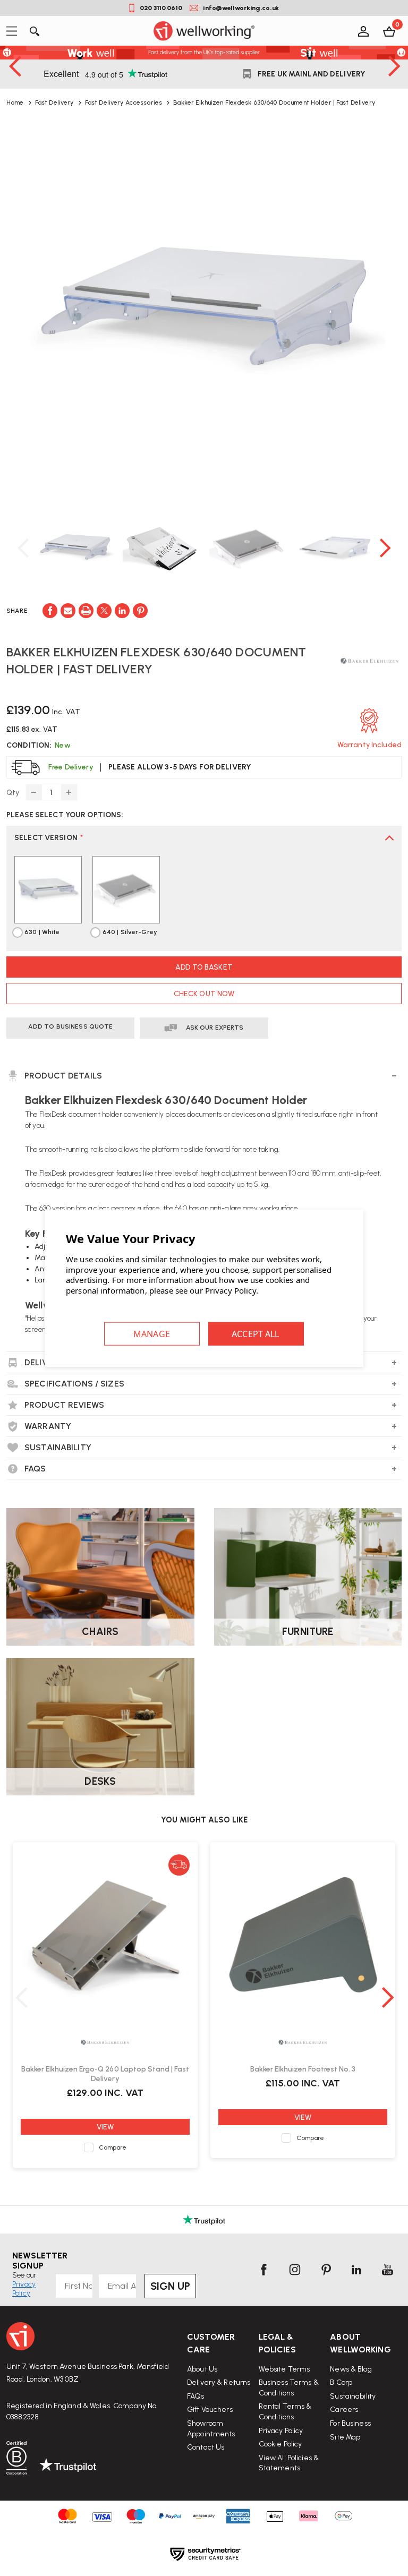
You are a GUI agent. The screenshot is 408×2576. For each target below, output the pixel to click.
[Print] (86, 611)
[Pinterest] (140, 611)
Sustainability (353, 2396)
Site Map (345, 2437)
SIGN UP (170, 2286)
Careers (344, 2410)
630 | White (42, 932)
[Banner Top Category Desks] (100, 1727)
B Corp (341, 2382)
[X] (104, 611)
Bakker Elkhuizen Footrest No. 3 (303, 2069)
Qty (13, 793)
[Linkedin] (122, 611)
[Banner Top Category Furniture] (308, 1577)
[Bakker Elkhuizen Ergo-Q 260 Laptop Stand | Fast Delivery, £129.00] (105, 1937)
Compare (113, 2147)
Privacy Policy (281, 2431)
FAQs (196, 2396)
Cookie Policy (280, 2444)
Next (394, 66)
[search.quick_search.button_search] (34, 31)
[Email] (68, 611)
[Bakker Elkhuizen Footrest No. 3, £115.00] (303, 1937)
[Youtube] (387, 2270)
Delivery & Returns (219, 2382)
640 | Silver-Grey (130, 932)
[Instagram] (295, 2270)
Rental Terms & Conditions (285, 2412)
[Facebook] (50, 611)
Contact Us (206, 2447)
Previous (14, 66)
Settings (152, 1334)
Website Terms (284, 2369)
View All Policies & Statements (289, 2463)
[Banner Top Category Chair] (100, 1577)
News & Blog (351, 2369)
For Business (350, 2423)
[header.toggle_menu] (15, 31)
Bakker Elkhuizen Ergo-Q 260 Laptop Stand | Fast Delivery (105, 2074)
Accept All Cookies (256, 1334)
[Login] (363, 31)
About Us (202, 2369)
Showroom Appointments (211, 2429)
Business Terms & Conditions (289, 2388)
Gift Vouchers (210, 2410)
